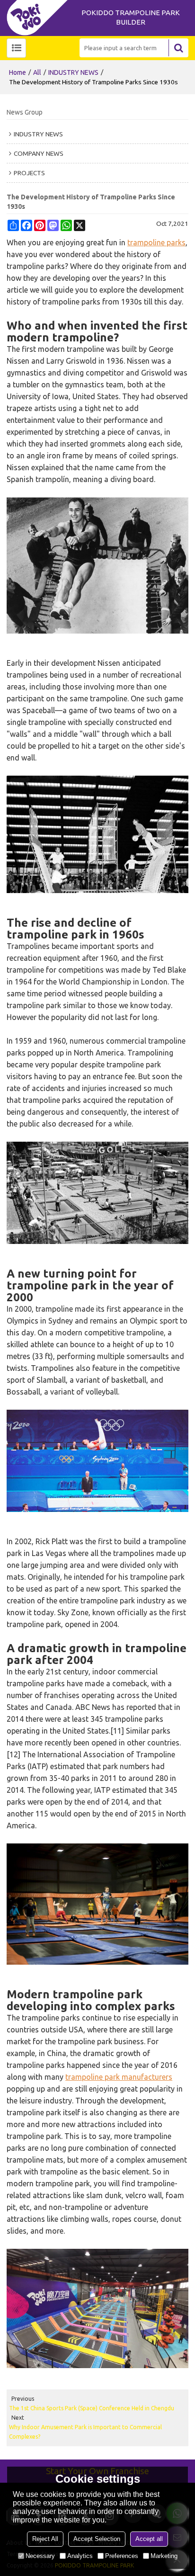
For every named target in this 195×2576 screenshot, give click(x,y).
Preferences (122, 2556)
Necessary (40, 2556)
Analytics (80, 2556)
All (37, 72)
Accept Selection (97, 2539)
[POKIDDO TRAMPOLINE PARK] (40, 18)
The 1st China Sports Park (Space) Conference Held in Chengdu (92, 2408)
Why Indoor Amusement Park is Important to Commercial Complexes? (85, 2432)
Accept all (149, 2539)
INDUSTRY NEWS (73, 72)
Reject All (45, 2539)
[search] (178, 48)
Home (18, 72)
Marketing (164, 2556)
